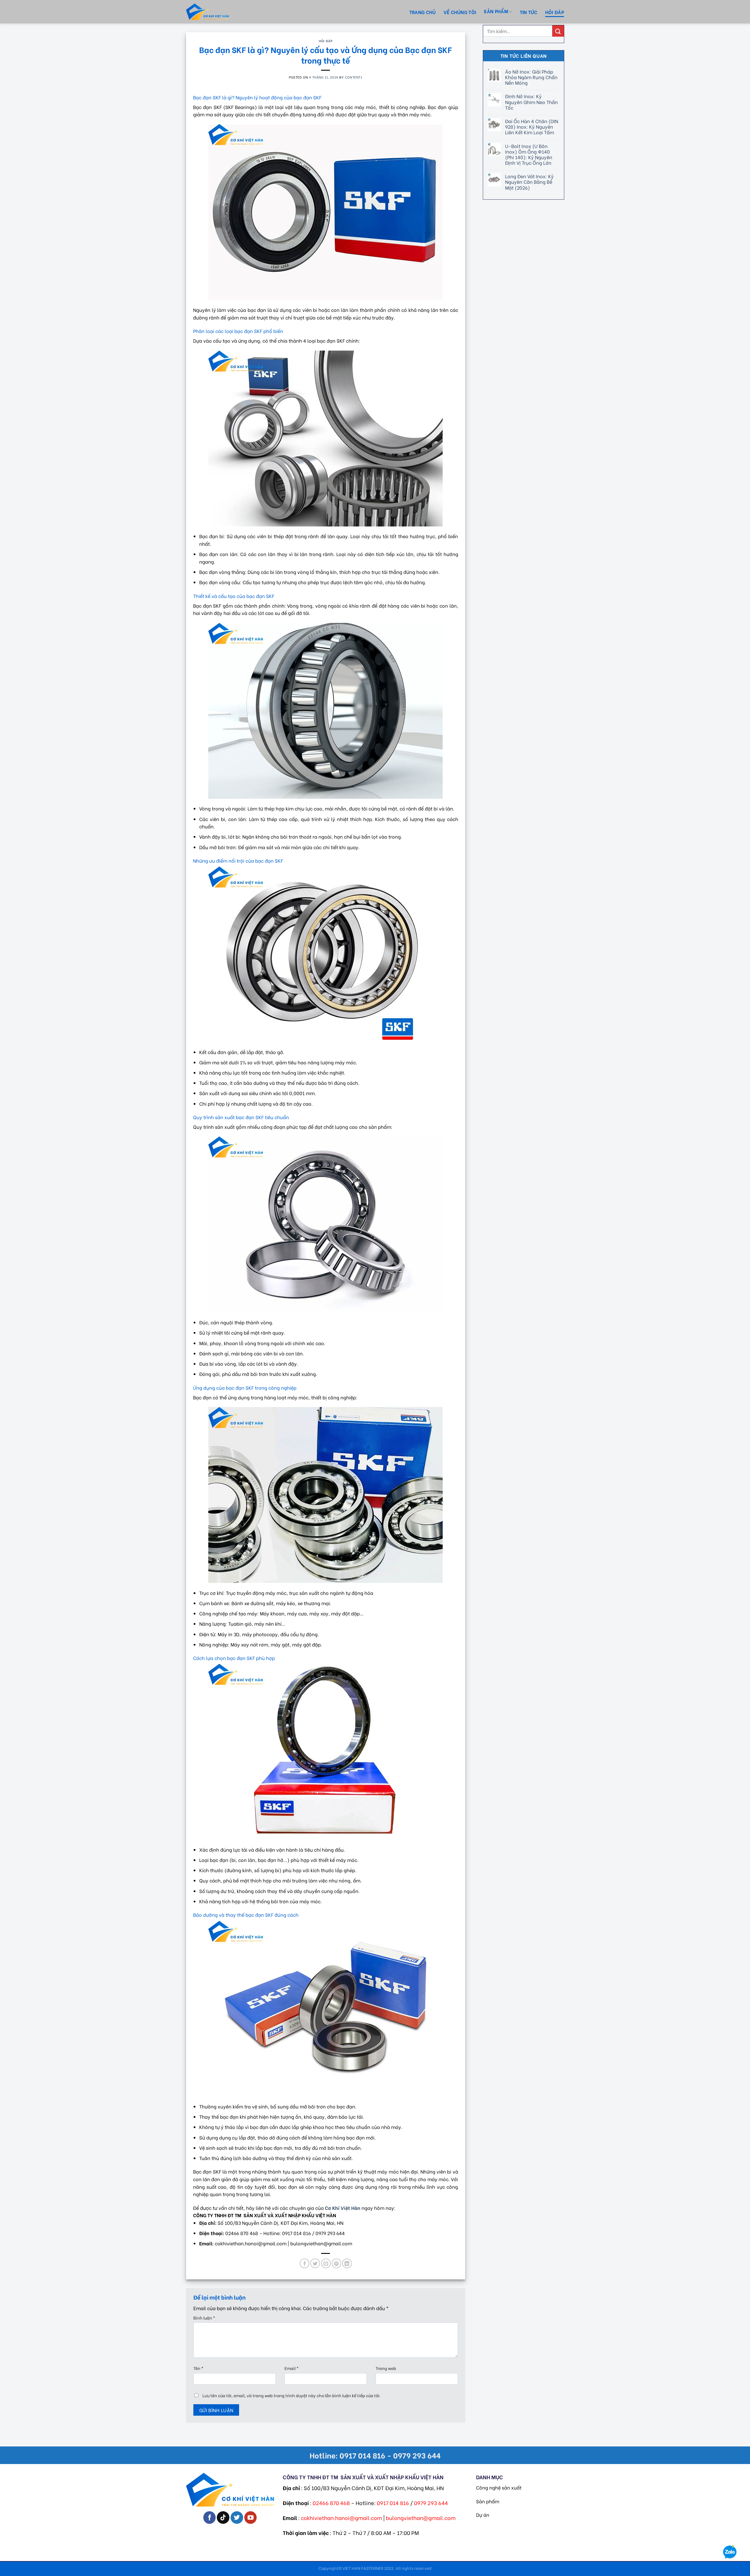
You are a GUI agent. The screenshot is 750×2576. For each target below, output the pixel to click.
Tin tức (529, 12)
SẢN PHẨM (496, 11)
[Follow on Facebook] (210, 2518)
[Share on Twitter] (315, 2263)
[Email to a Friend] (326, 2263)
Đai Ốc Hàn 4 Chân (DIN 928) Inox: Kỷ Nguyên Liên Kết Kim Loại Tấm (531, 127)
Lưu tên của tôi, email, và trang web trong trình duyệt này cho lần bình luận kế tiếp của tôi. (292, 2395)
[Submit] (558, 31)
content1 (353, 77)
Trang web (386, 2368)
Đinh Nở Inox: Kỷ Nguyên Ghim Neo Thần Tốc (531, 102)
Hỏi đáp (555, 12)
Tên (198, 2368)
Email (292, 2368)
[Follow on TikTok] (223, 2518)
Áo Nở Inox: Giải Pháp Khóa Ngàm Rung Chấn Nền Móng (531, 77)
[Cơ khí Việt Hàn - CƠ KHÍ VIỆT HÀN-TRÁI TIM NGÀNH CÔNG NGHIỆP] (218, 12)
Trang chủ (423, 12)
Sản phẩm (488, 2501)
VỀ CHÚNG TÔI (460, 12)
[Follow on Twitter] (237, 2518)
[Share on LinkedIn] (347, 2263)
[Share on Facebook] (305, 2263)
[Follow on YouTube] (251, 2518)
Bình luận (204, 2318)
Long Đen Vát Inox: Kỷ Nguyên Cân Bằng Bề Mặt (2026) (529, 182)
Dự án (483, 2515)
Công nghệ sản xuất (499, 2487)
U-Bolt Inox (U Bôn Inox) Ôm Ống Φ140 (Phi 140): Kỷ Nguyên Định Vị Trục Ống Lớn (528, 154)
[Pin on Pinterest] (336, 2263)
